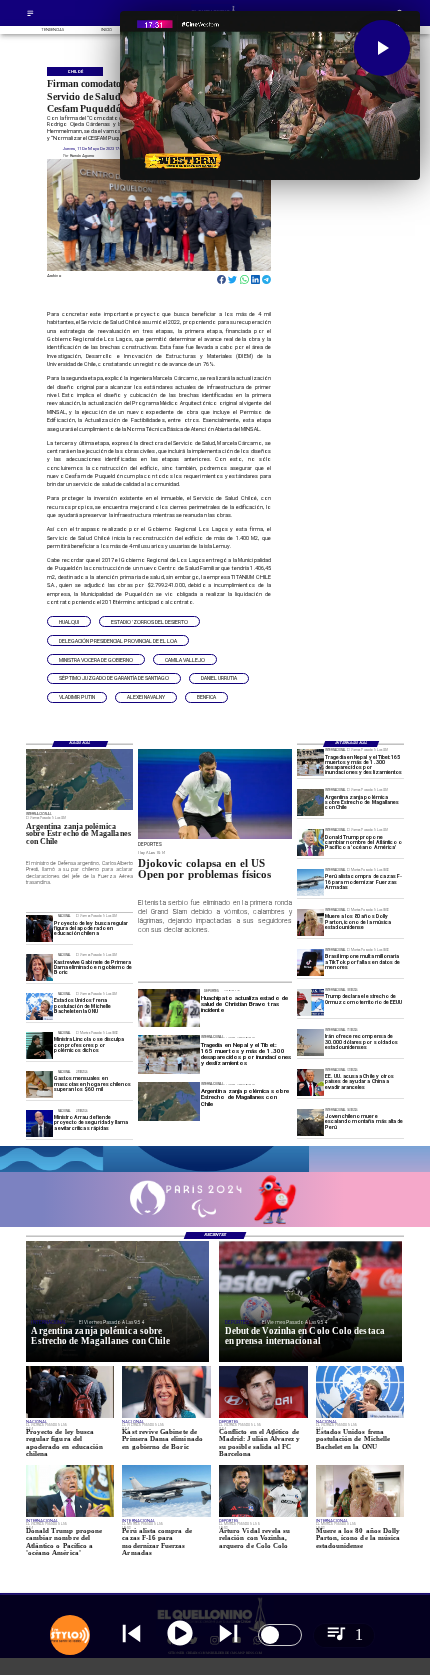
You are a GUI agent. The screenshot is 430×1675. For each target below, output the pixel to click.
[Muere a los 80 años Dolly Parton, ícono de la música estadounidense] (310, 922)
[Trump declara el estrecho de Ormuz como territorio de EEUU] (310, 1002)
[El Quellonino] (30, 15)
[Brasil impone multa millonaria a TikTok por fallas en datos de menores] (310, 962)
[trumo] (310, 1082)
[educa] (39, 928)
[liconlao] (39, 1045)
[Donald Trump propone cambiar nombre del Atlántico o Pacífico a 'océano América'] (310, 842)
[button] (69, 621)
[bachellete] (39, 1006)
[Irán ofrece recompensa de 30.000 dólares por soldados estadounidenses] (310, 1042)
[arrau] (39, 1123)
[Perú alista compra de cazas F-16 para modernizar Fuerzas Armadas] (310, 882)
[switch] (280, 1635)
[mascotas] (39, 1084)
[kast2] (39, 967)
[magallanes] (310, 802)
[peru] (310, 1122)
